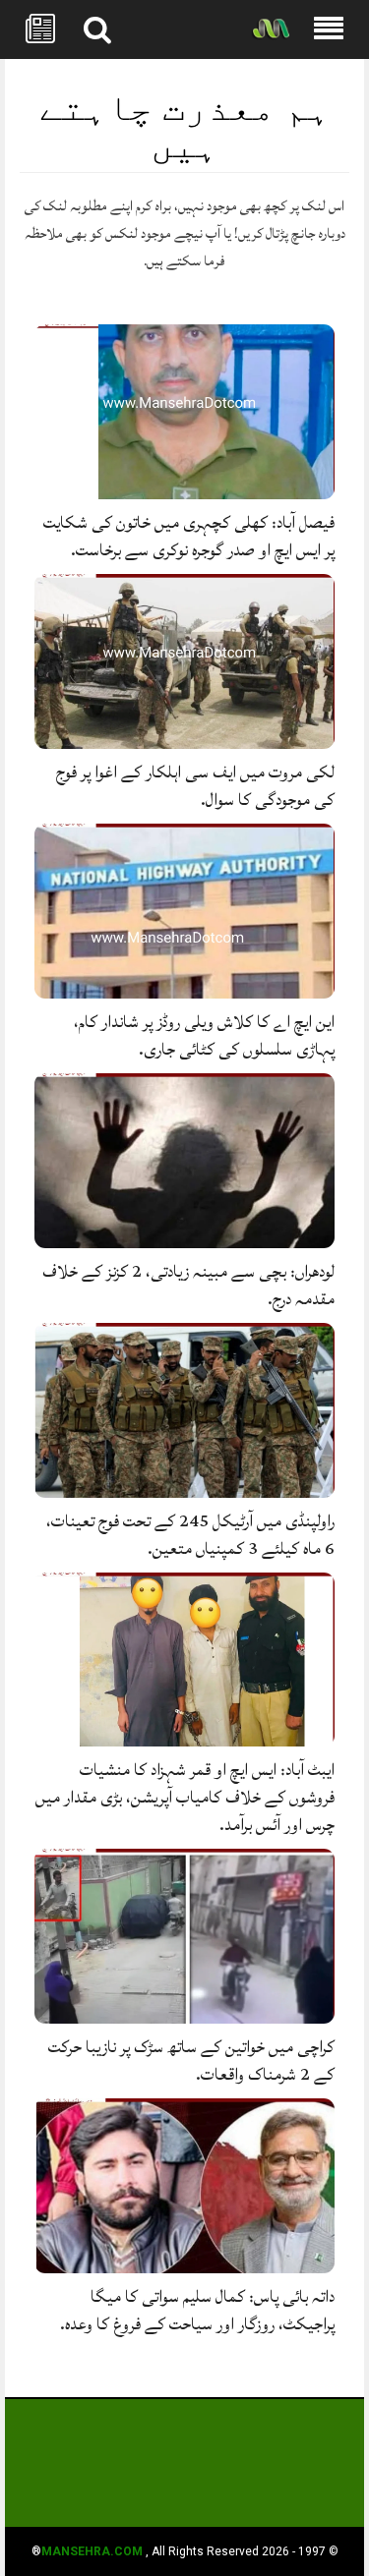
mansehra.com (92, 2551)
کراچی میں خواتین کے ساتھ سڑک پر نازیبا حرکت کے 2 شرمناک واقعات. (191, 2061)
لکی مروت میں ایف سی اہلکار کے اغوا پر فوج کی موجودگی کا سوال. (195, 786)
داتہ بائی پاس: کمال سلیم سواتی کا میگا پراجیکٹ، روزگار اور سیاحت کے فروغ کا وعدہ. (197, 2310)
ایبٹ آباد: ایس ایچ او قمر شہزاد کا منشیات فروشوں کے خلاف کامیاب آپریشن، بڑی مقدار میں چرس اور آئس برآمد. (185, 1797)
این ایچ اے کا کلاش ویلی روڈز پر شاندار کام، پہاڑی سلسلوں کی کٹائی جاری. (204, 1035)
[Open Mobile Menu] (329, 29)
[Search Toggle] (97, 29)
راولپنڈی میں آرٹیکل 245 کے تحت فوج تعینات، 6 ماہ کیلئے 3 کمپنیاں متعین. (190, 1535)
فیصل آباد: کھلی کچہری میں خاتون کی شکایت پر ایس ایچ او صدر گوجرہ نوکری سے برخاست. (189, 536)
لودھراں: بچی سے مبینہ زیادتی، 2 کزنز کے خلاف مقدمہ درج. (188, 1285)
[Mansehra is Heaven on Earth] (271, 30)
